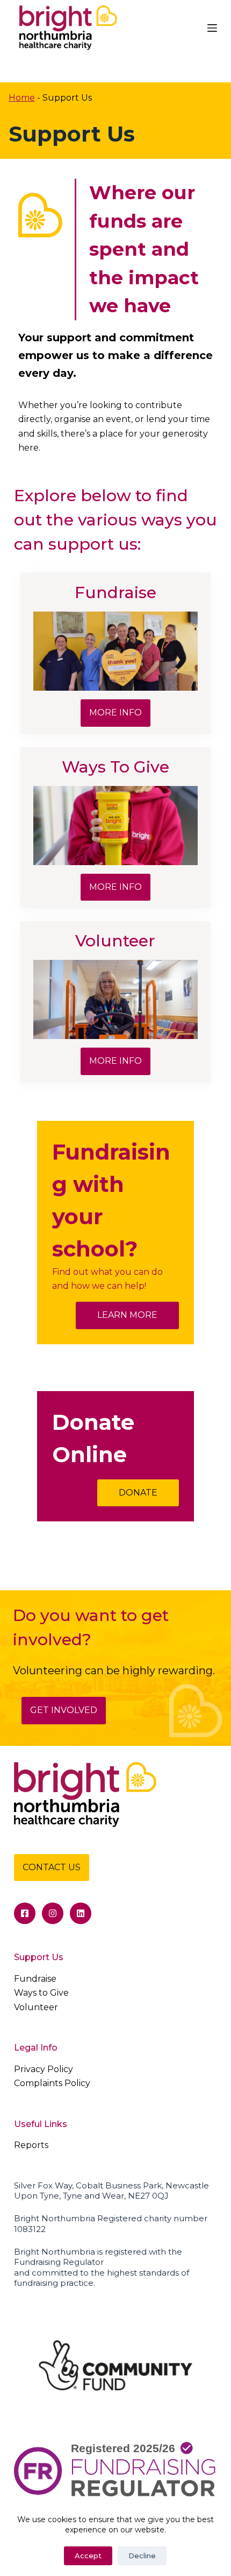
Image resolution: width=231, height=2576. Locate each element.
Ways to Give (41, 1993)
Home (22, 98)
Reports (31, 2145)
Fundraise (35, 1979)
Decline (142, 2556)
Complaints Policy (52, 2083)
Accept (88, 2556)
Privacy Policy (44, 2069)
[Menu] (212, 28)
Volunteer (36, 2007)
